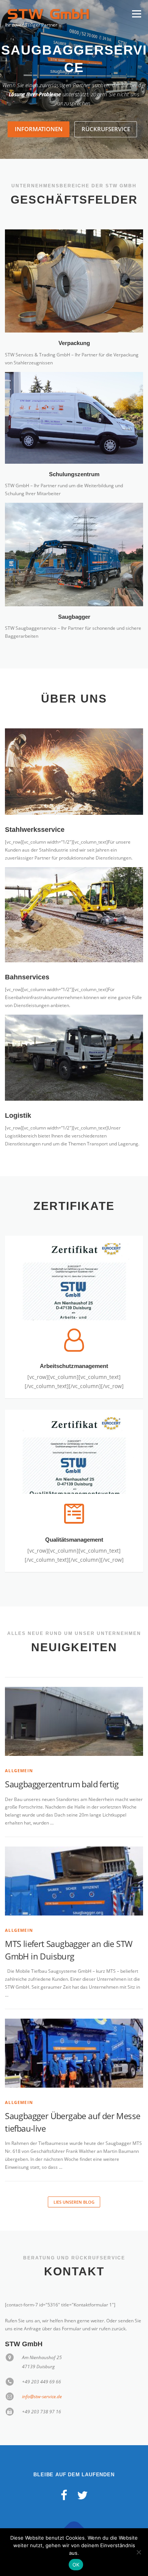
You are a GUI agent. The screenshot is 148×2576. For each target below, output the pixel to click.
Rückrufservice (106, 112)
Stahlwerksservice (35, 812)
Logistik (18, 1098)
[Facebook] (64, 2478)
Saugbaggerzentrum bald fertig (62, 1767)
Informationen (39, 112)
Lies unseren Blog (74, 2185)
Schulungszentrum (74, 457)
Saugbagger (74, 599)
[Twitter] (82, 2478)
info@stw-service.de (42, 2379)
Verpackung (74, 326)
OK (76, 2565)
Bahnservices (27, 960)
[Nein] (139, 2552)
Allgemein (19, 1753)
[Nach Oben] (74, 2514)
